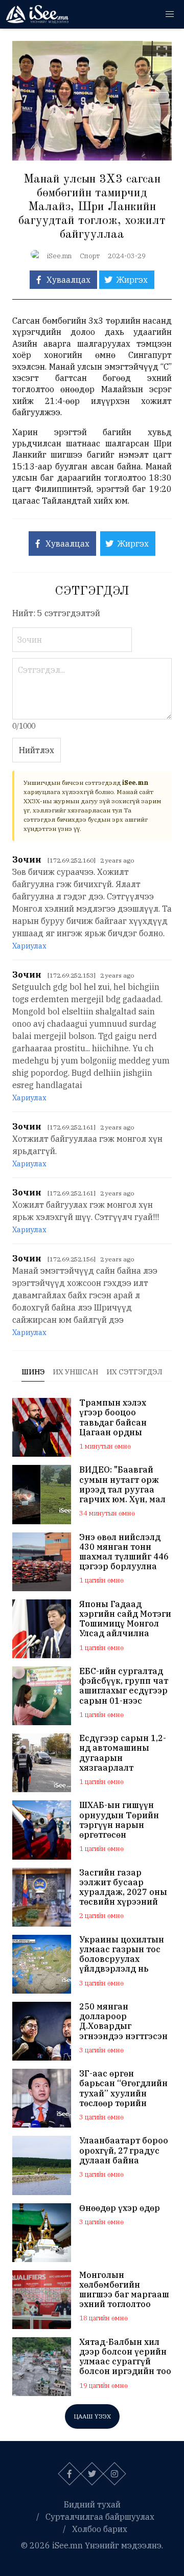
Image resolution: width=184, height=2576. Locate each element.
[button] (170, 14)
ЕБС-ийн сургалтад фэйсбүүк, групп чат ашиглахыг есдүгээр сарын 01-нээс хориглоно (124, 1686)
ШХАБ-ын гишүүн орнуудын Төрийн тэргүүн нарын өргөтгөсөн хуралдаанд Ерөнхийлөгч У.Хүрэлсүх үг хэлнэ (121, 1820)
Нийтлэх (37, 750)
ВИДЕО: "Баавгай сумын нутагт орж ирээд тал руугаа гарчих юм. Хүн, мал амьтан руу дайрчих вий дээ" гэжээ (123, 1485)
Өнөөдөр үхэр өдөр (120, 2208)
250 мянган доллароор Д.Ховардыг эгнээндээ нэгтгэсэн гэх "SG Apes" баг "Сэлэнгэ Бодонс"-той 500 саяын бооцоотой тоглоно (123, 2021)
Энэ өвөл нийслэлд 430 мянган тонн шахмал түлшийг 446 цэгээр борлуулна (124, 1552)
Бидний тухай (92, 2504)
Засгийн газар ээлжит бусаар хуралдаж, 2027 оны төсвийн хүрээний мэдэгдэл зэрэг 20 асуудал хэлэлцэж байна (123, 1888)
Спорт (90, 256)
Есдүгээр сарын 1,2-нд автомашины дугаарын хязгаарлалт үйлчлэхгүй (123, 1753)
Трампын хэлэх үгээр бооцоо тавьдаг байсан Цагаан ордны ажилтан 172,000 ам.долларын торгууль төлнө (116, 1418)
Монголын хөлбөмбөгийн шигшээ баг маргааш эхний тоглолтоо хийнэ (124, 2290)
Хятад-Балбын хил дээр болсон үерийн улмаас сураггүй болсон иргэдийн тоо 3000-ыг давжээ (125, 2357)
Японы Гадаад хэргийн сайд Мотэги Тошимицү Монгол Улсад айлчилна (125, 1619)
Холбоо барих (100, 2529)
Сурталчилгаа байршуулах (100, 2517)
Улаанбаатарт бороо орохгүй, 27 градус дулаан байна (124, 2150)
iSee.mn (59, 256)
